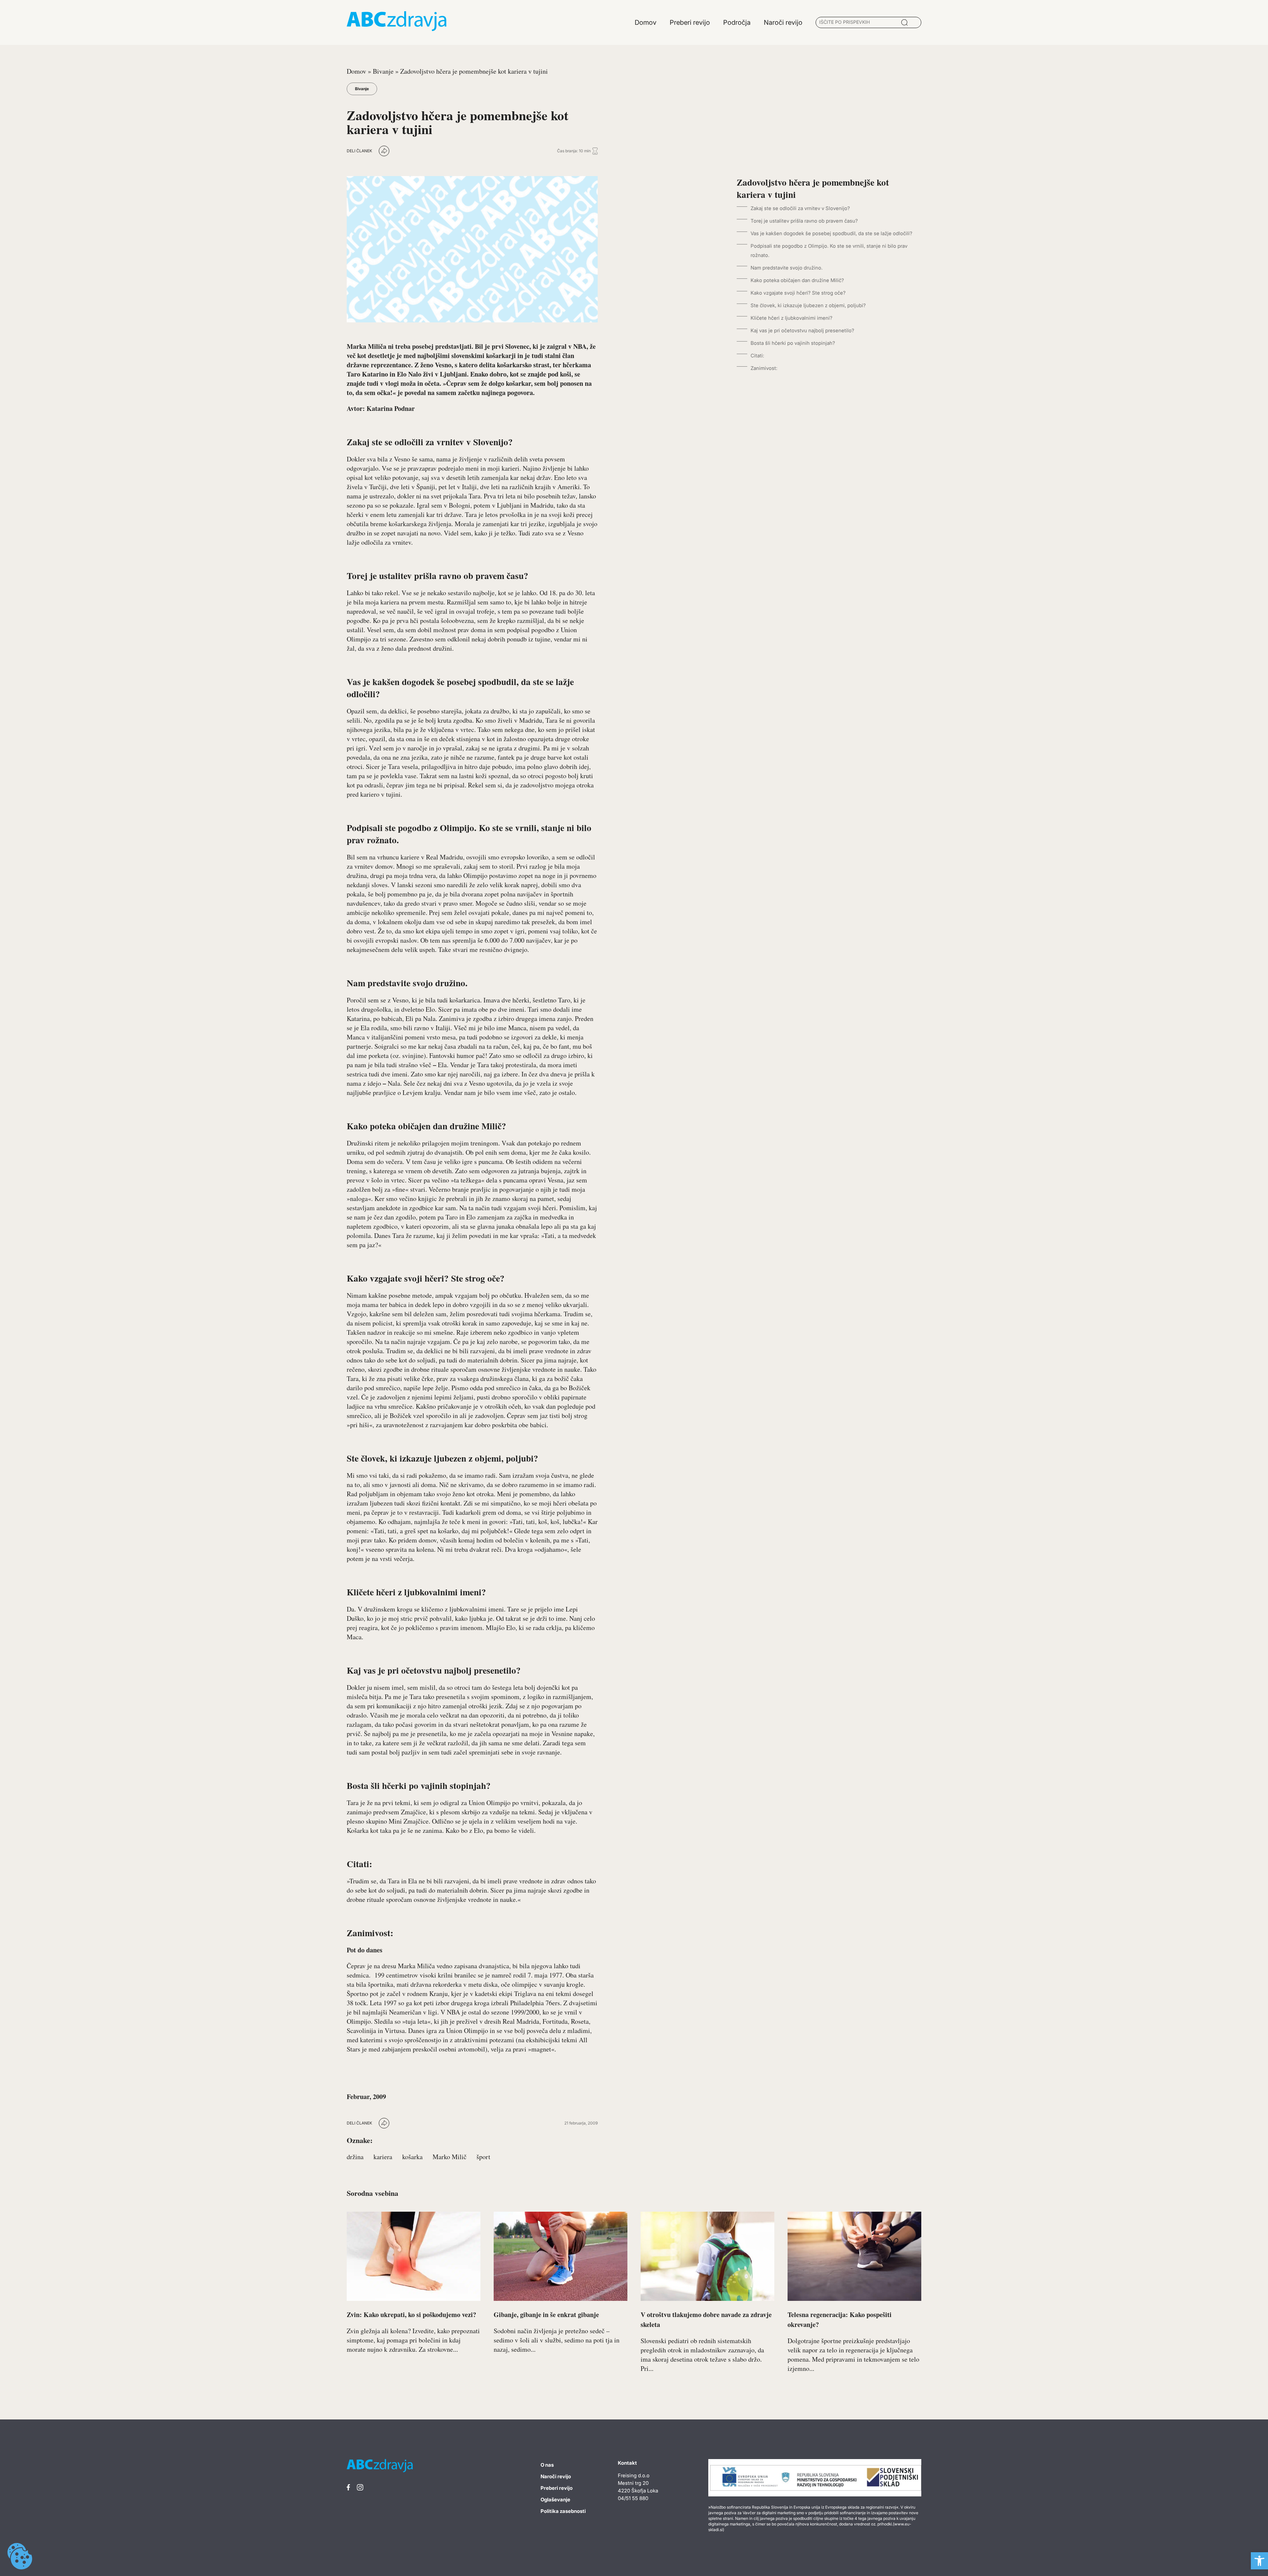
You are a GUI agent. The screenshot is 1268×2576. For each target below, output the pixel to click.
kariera (383, 2157)
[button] (1259, 2561)
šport (483, 2157)
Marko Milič (450, 2157)
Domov (356, 71)
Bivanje (383, 71)
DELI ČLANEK (359, 151)
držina (355, 2157)
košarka (412, 2157)
